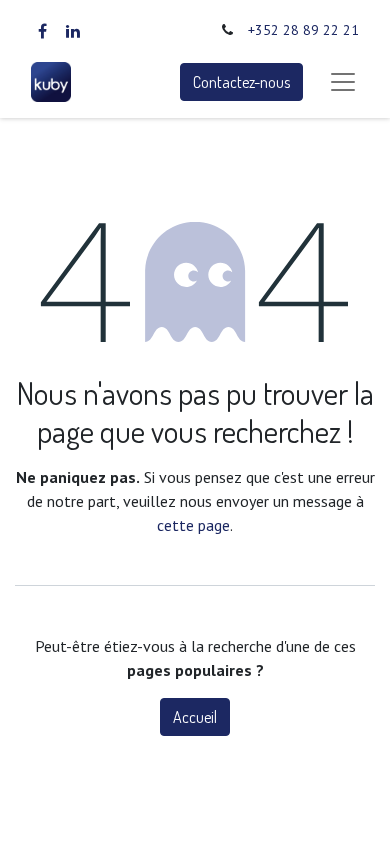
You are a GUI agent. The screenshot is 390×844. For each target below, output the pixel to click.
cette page (193, 525)
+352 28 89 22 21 (303, 30)
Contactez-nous (241, 82)
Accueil (195, 717)
